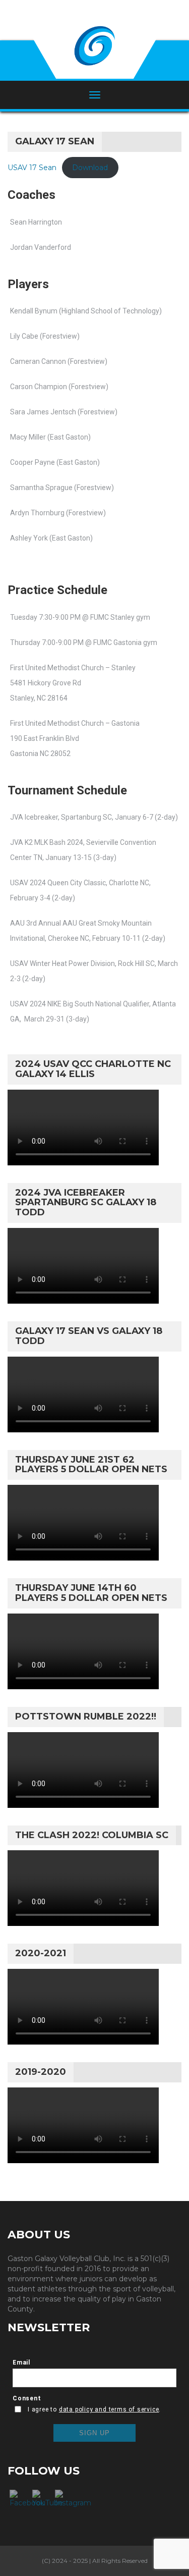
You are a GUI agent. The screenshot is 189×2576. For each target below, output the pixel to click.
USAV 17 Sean (32, 168)
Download (90, 168)
